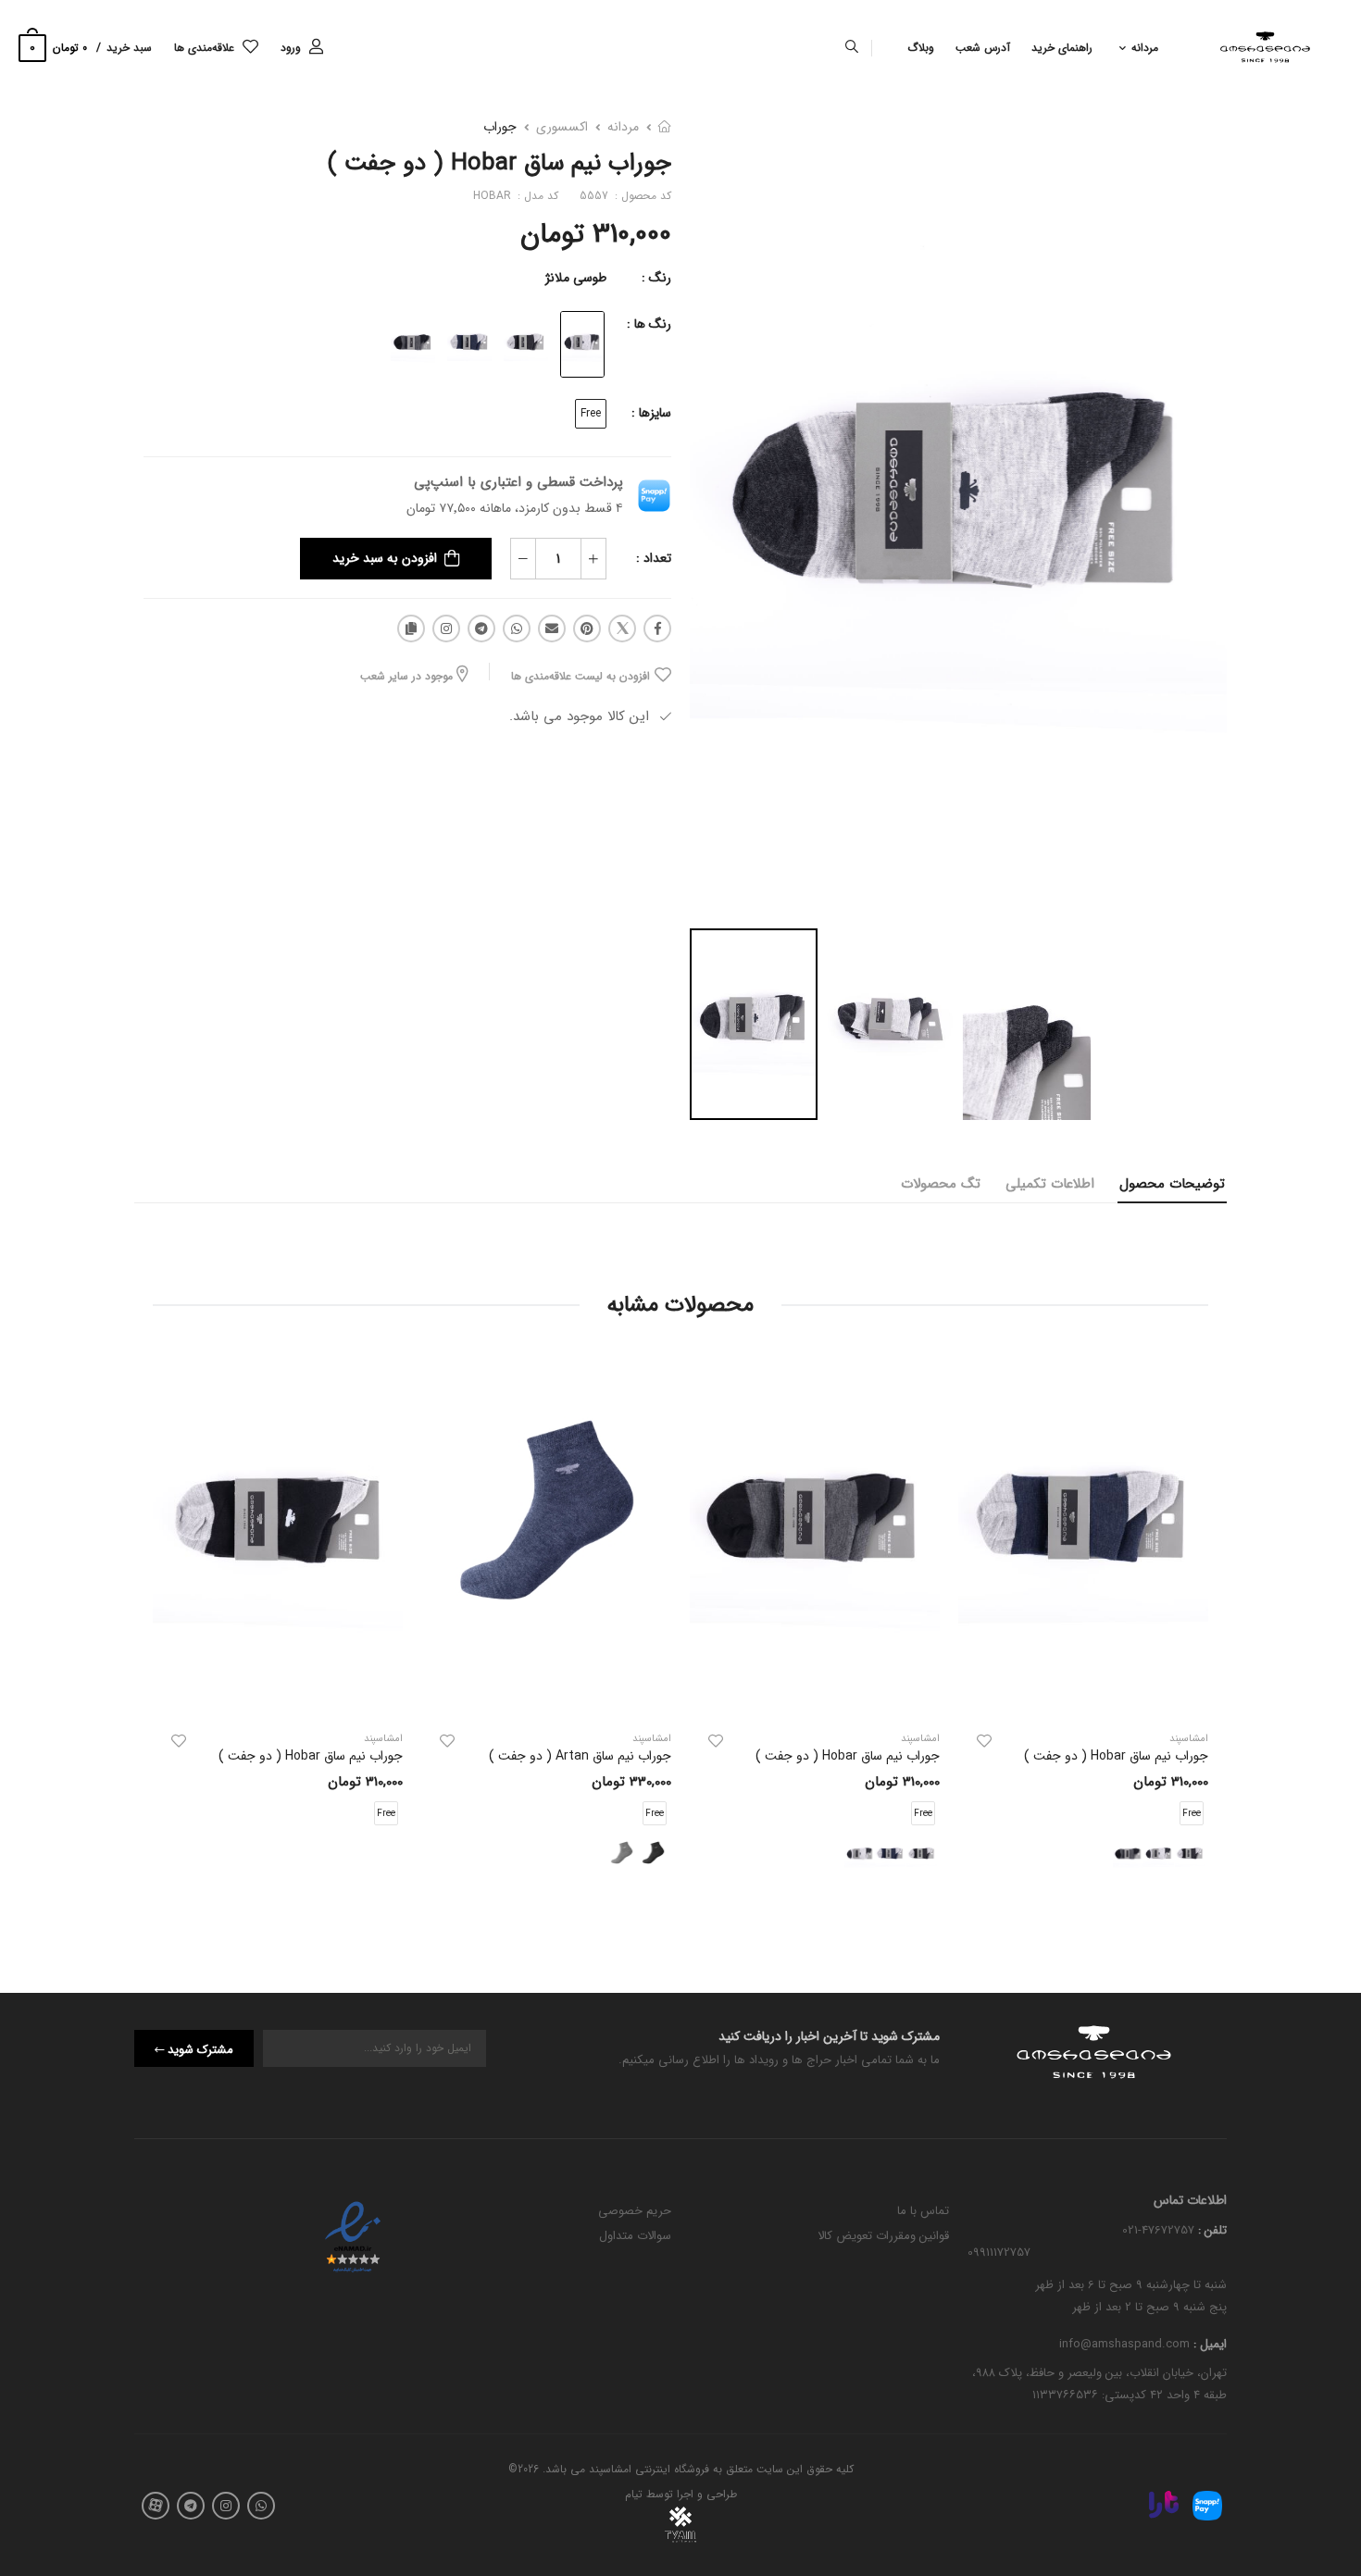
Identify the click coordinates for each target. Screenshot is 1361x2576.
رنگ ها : (649, 324)
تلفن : (1211, 2230)
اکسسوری (562, 127)
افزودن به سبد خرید (385, 558)
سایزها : (651, 413)
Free (591, 413)
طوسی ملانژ (576, 278)
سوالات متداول (635, 2236)
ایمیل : (1208, 2345)
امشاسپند (920, 1739)
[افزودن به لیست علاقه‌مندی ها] (984, 1741)
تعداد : (654, 558)
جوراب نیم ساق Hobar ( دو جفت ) (1116, 1756)
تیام (634, 2494)
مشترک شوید (200, 2050)
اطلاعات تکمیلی (1050, 1184)
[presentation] (1194, 1625)
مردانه (1145, 48)
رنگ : (656, 278)
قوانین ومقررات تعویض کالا (883, 2236)
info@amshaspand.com (1124, 2345)
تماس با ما (923, 2211)
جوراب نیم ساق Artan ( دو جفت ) (580, 1756)
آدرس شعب (983, 48)
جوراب (500, 127)
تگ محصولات (941, 1184)
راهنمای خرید (1062, 48)
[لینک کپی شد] (411, 628)
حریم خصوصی (635, 2211)
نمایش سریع (1083, 1694)
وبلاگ (921, 48)
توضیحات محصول (1172, 1184)
